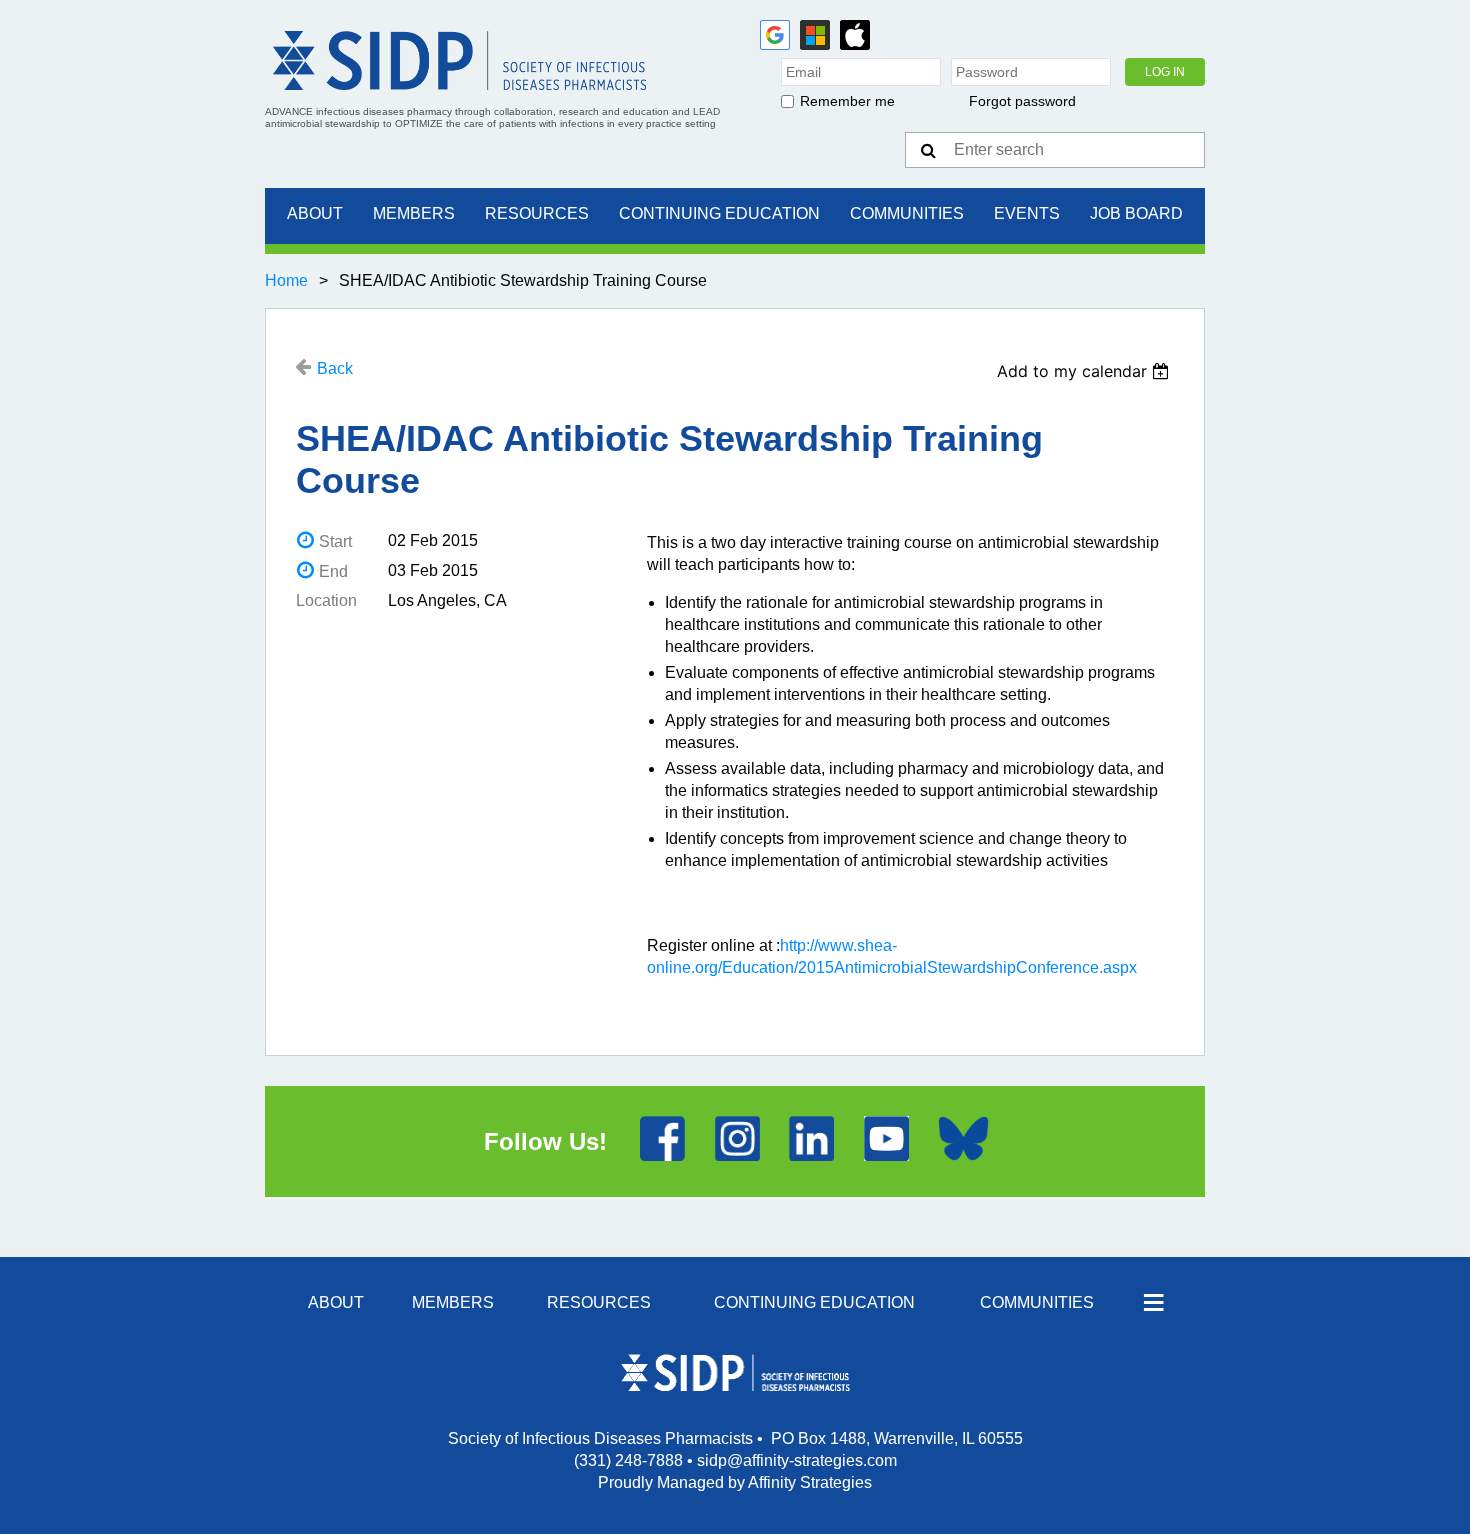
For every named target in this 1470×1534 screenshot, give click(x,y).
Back (335, 368)
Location (326, 600)
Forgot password (1022, 101)
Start (335, 541)
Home (286, 280)
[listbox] (1085, 371)
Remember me (847, 101)
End (333, 571)
